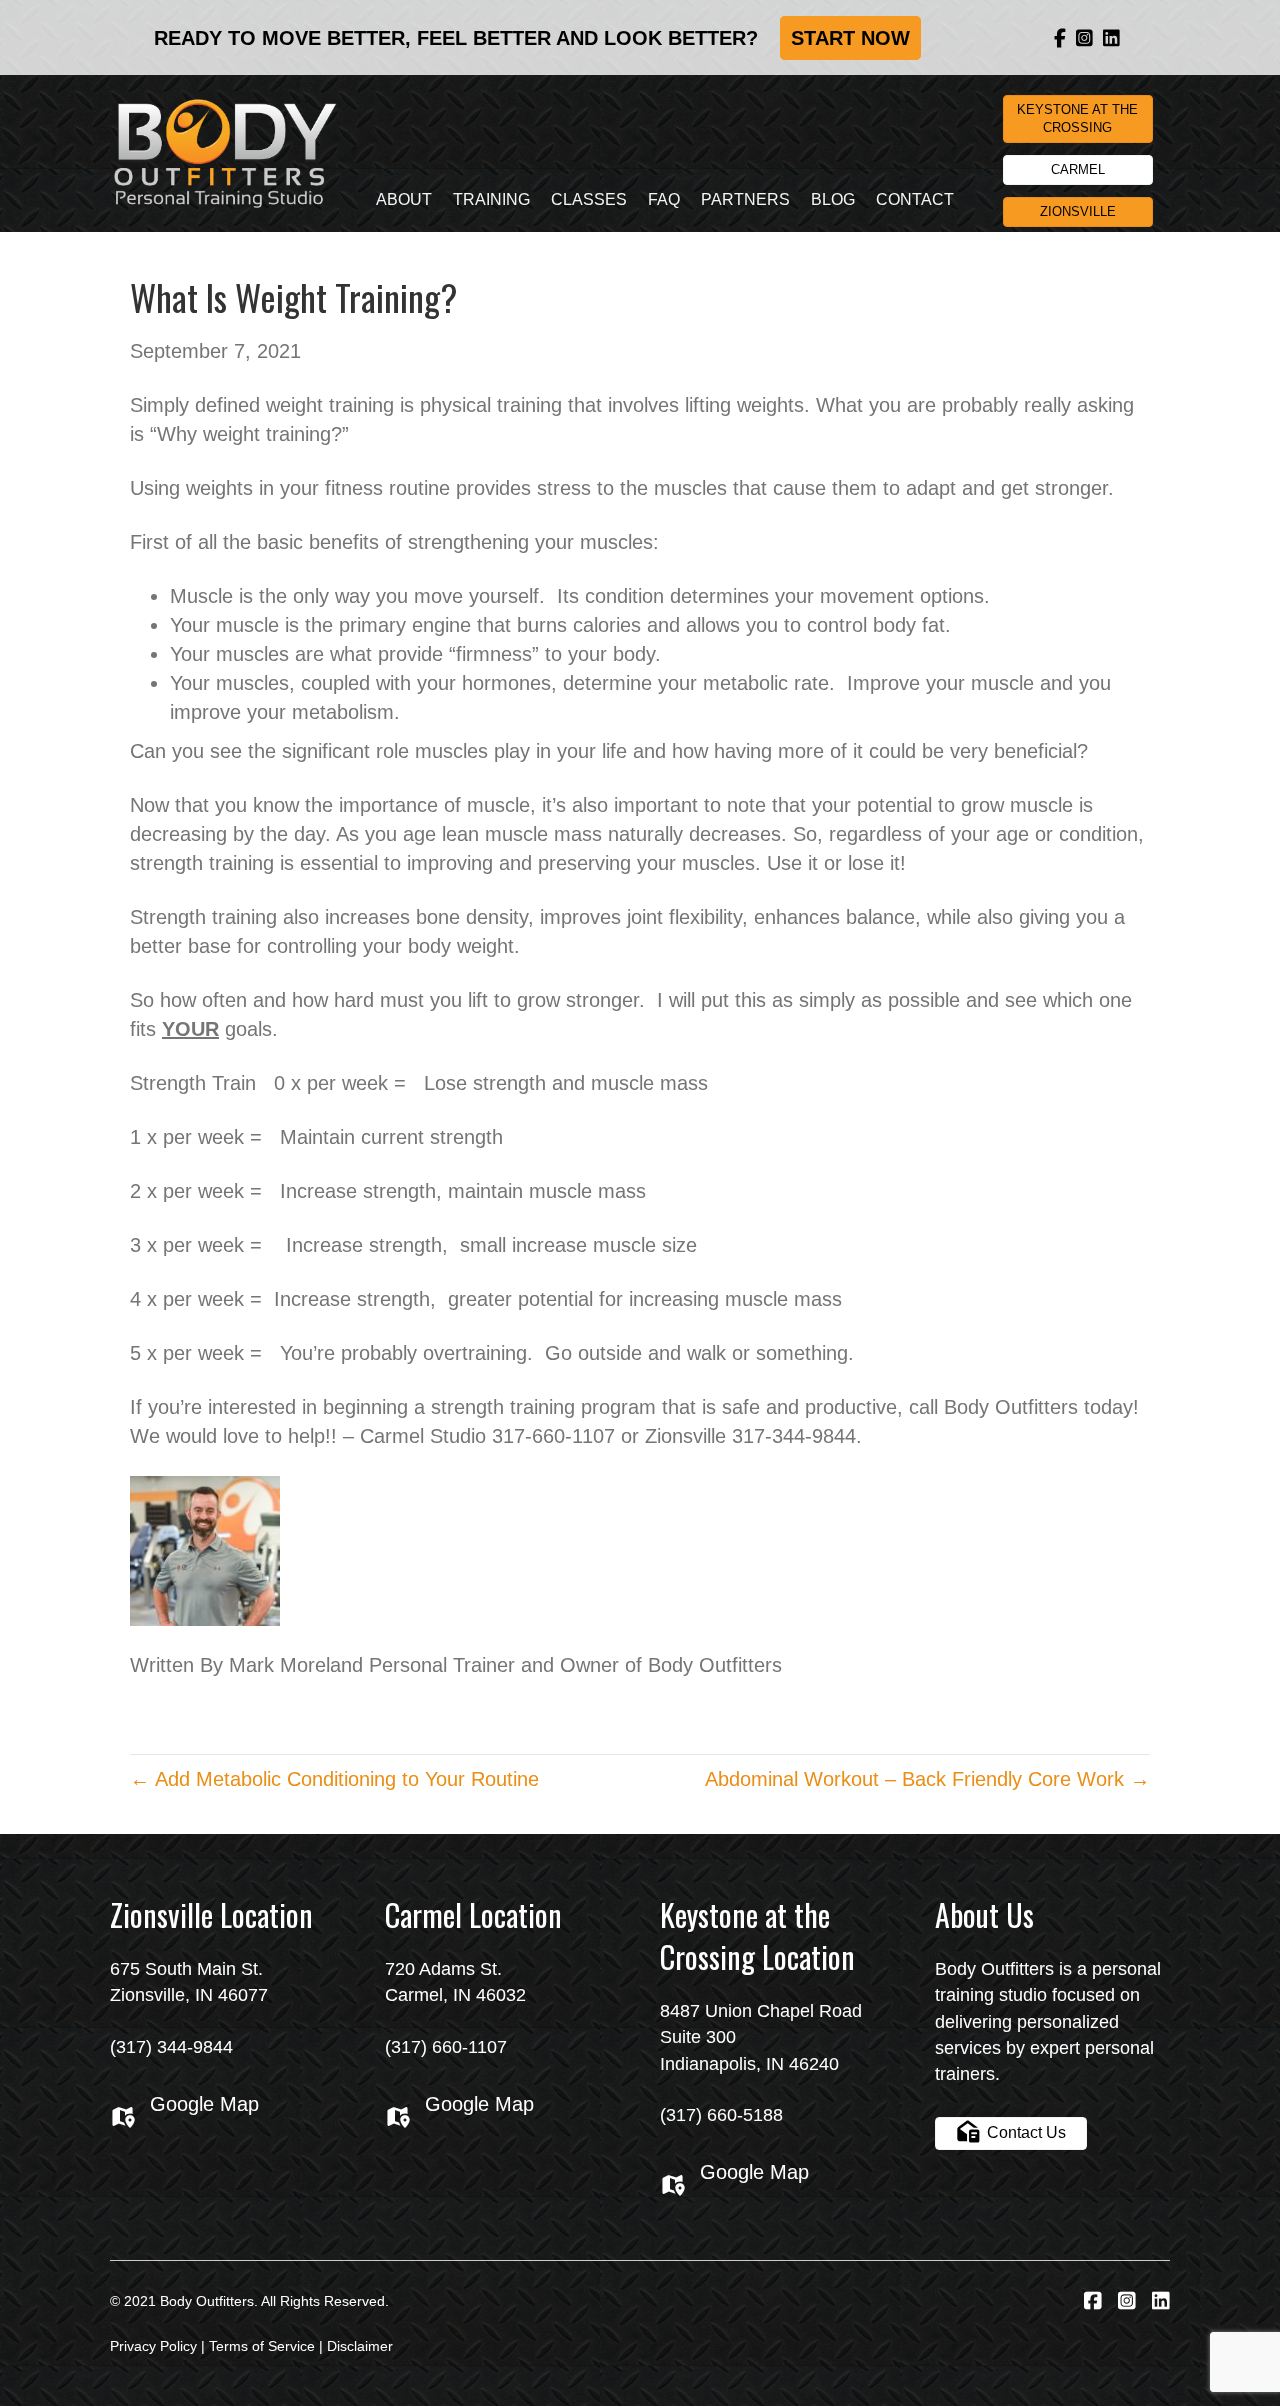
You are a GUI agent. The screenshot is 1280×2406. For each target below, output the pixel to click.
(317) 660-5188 (721, 2115)
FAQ (664, 199)
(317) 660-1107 (446, 2047)
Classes (589, 199)
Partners (745, 199)
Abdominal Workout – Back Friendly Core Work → (927, 1779)
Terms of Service (262, 2346)
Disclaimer (360, 2346)
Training (491, 199)
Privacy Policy (153, 2346)
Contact (915, 199)
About (404, 199)
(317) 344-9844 (171, 2047)
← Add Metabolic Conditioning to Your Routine (334, 1779)
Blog (833, 199)
